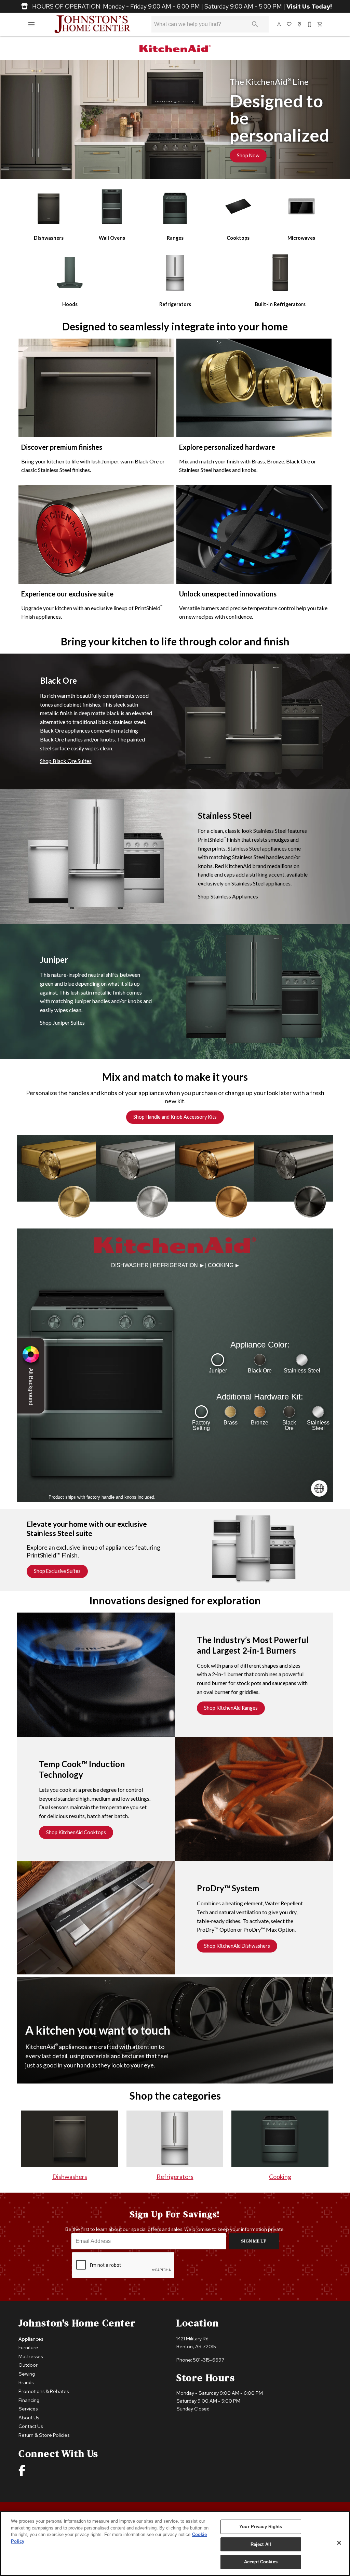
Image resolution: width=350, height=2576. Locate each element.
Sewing (27, 2374)
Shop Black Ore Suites (66, 761)
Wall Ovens (112, 238)
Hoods (70, 304)
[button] (31, 24)
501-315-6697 (209, 2360)
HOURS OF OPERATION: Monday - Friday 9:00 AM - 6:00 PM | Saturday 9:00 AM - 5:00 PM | (181, 6)
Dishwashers (49, 238)
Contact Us (31, 2426)
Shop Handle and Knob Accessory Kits (175, 1117)
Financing (29, 2400)
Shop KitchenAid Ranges (231, 1708)
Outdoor (28, 2365)
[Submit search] (255, 24)
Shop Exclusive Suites (57, 1571)
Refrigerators (175, 304)
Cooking (280, 2177)
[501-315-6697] (310, 24)
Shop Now (248, 155)
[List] (290, 24)
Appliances (31, 2339)
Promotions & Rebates (44, 2391)
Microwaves (301, 238)
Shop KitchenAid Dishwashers (237, 1946)
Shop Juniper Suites (62, 1022)
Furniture (28, 2347)
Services (28, 2409)
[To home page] (92, 24)
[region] (175, 2544)
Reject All (261, 2544)
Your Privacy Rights (261, 2527)
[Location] (300, 24)
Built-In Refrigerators (280, 304)
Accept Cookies (261, 2562)
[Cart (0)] (320, 24)
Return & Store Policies (44, 2435)
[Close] (339, 2543)
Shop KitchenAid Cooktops (76, 1832)
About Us (29, 2417)
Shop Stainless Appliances (228, 896)
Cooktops (238, 238)
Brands (26, 2382)
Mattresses (31, 2356)
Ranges (175, 238)
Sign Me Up (254, 2241)
